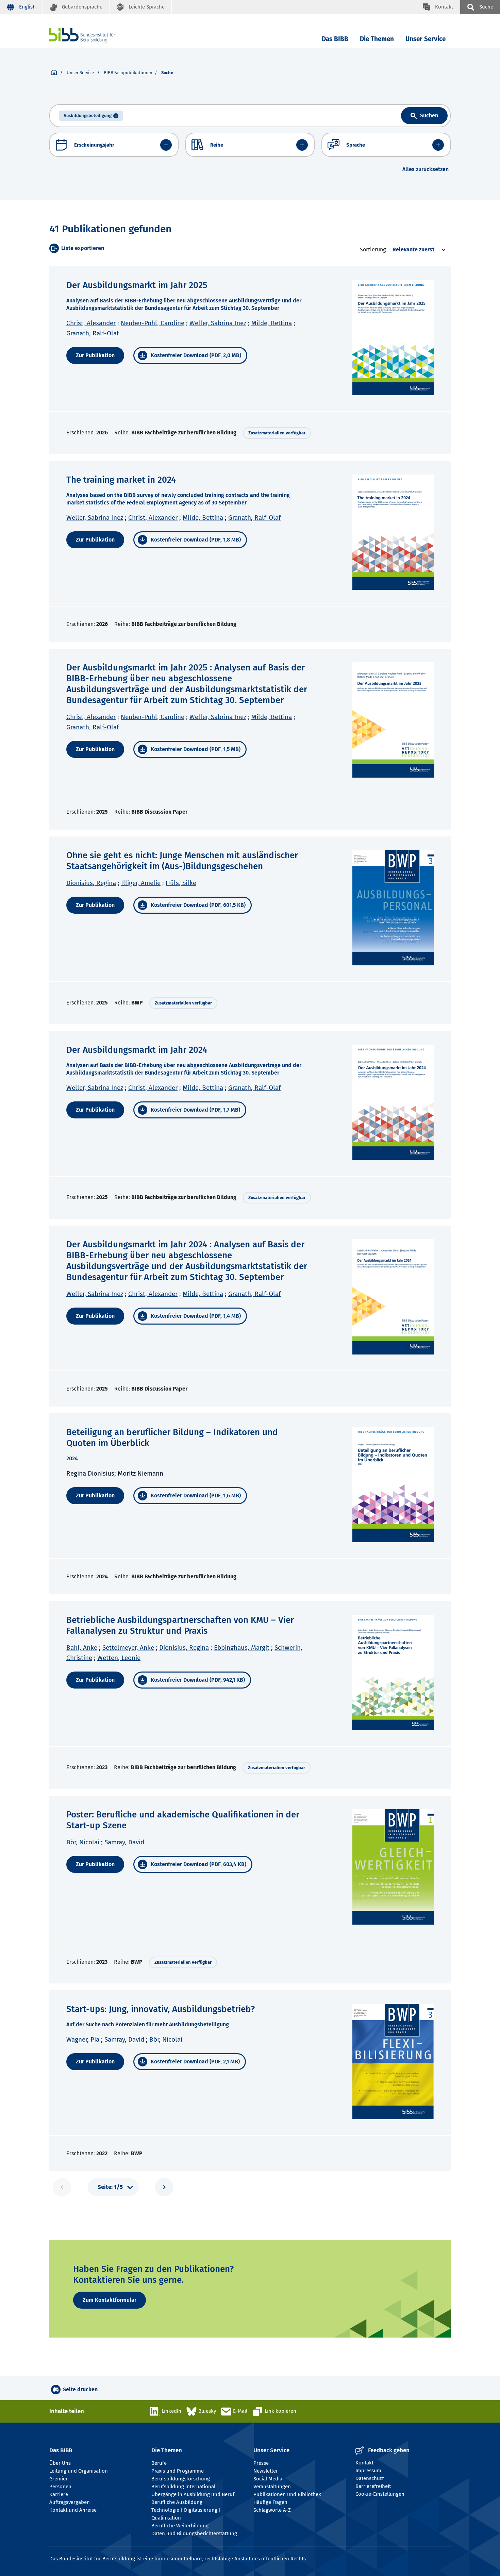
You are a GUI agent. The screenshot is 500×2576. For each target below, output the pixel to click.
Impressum (368, 2471)
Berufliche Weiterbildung (180, 2526)
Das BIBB (335, 39)
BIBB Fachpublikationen (128, 73)
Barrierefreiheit (373, 2486)
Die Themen (377, 39)
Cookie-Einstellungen (380, 2494)
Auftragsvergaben (70, 2502)
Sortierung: (373, 250)
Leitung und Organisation (79, 2471)
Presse (261, 2463)
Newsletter (266, 2471)
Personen (60, 2487)
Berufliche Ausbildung (177, 2502)
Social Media (268, 2479)
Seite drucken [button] (80, 2389)
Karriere (59, 2494)
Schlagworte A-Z (272, 2510)
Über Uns (60, 2463)
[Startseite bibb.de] (93, 35)
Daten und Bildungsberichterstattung (194, 2533)
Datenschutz (370, 2478)
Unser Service (426, 39)
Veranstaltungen (272, 2487)
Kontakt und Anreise (73, 2510)
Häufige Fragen (270, 2502)
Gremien (59, 2479)
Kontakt (364, 2463)
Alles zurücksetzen (426, 169)
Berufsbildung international (183, 2487)
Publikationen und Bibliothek (287, 2494)
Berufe (159, 2463)
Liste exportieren (83, 248)
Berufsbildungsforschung (181, 2479)
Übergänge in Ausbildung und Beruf (193, 2494)
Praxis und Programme (178, 2471)
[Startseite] (54, 73)
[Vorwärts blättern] (164, 2187)
